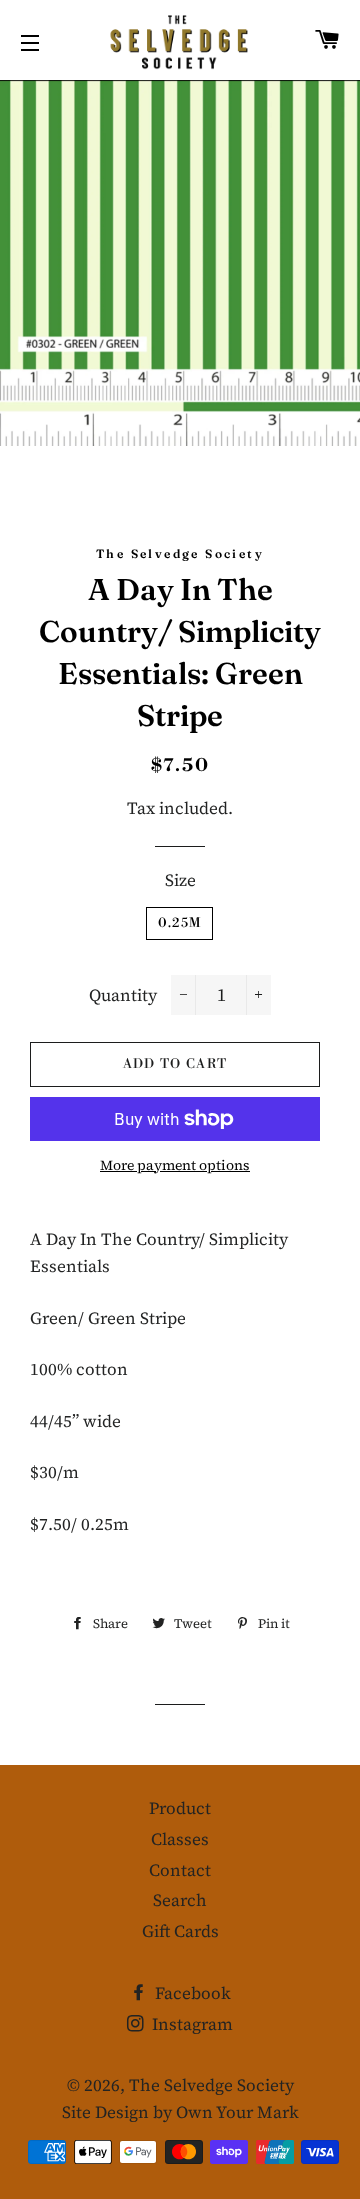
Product (180, 1808)
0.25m (180, 923)
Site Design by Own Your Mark (180, 2112)
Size (180, 880)
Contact (180, 1870)
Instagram (190, 2024)
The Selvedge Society (211, 2085)
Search (180, 1900)
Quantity (123, 995)
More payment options (175, 1165)
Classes (180, 1839)
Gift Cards (180, 1931)
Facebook (191, 1993)
